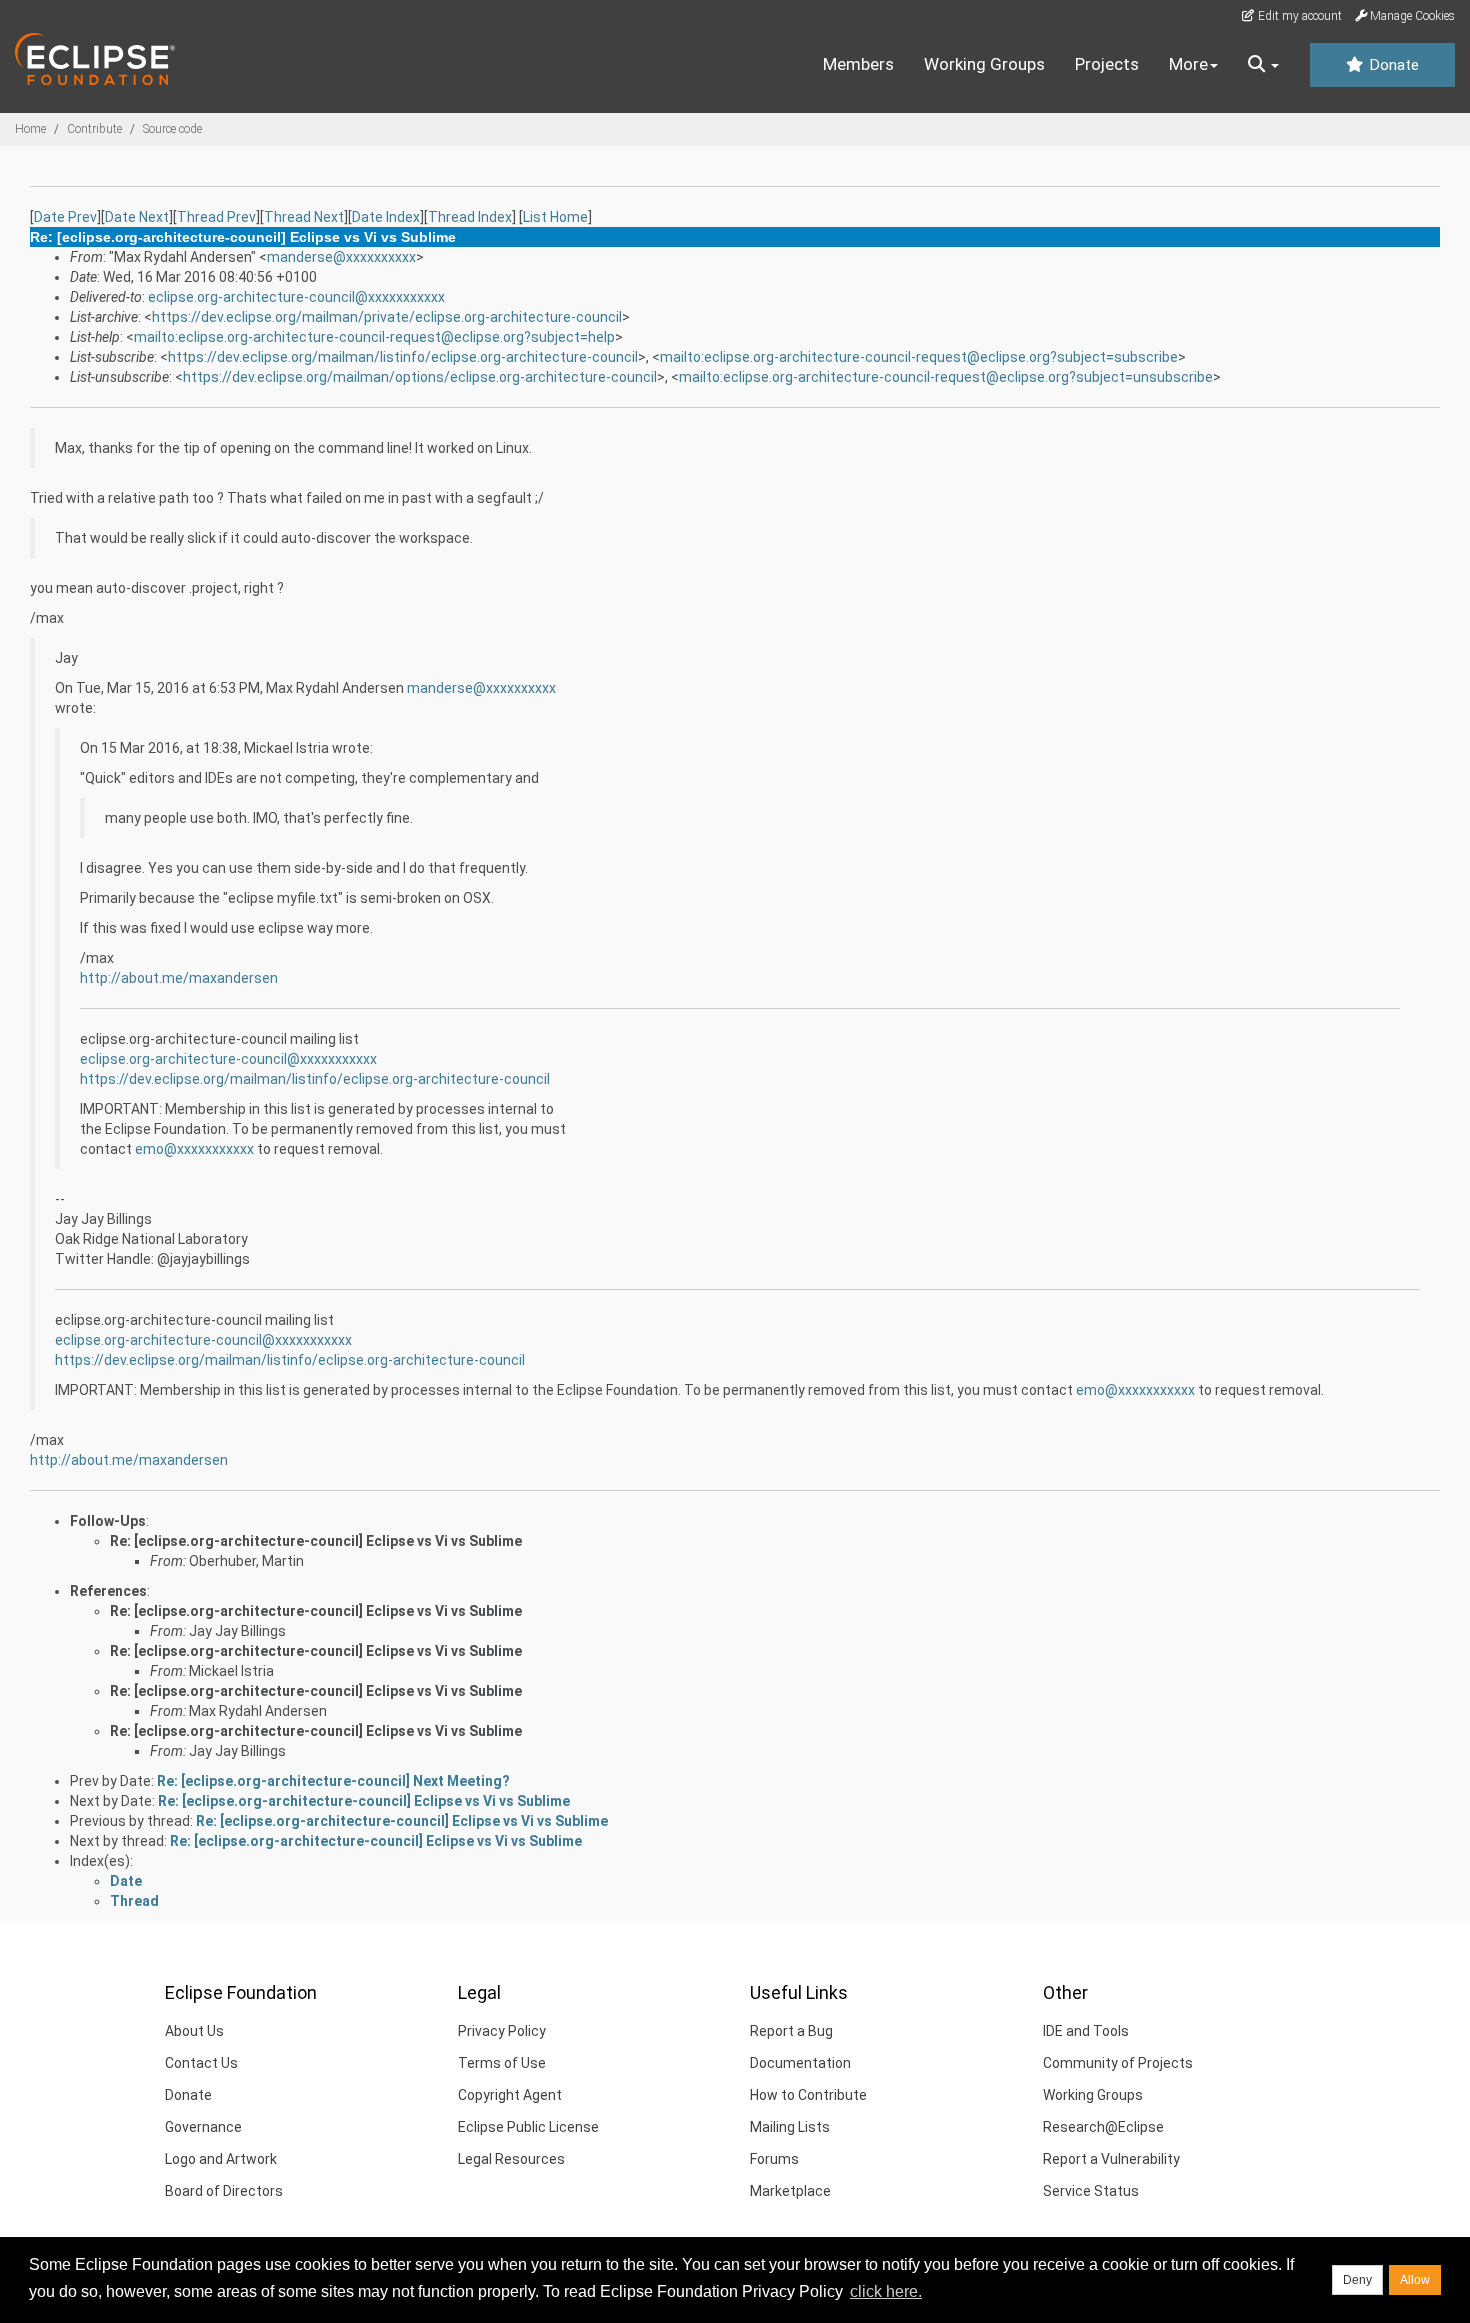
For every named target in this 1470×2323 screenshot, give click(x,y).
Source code (172, 129)
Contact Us (201, 2063)
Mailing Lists (790, 2127)
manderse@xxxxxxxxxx (341, 257)
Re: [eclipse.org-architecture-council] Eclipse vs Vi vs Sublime (316, 1541)
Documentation (800, 2063)
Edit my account (1298, 16)
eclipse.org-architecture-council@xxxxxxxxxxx (296, 297)
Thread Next (304, 217)
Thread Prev (216, 217)
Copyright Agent (510, 2095)
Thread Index (470, 217)
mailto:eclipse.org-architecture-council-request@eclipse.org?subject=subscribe (919, 357)
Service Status (1091, 2191)
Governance (203, 2127)
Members (858, 64)
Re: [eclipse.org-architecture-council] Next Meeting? (333, 1781)
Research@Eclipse (1103, 2127)
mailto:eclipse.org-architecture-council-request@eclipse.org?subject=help (374, 337)
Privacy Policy (502, 2031)
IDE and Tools (1086, 2031)
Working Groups (984, 64)
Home (30, 129)
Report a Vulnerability (1111, 2159)
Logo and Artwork (221, 2159)
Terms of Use (502, 2063)
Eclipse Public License (528, 2127)
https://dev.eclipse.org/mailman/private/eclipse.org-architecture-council (387, 317)
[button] (1263, 65)
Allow (1415, 2280)
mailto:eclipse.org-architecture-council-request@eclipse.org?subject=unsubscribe (946, 377)
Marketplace (790, 2191)
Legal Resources (511, 2159)
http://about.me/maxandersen (179, 978)
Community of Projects (1118, 2063)
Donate (1392, 65)
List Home (555, 217)
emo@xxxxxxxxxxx (194, 1149)
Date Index (386, 217)
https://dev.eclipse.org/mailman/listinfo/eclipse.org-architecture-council (403, 357)
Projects (1107, 64)
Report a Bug (791, 2031)
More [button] (1188, 64)
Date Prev (65, 217)
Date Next (137, 217)
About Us (194, 2031)
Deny (1357, 2280)
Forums (774, 2159)
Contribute (94, 129)
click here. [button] (886, 2291)
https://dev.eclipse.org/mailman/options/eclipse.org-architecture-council (420, 377)
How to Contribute (808, 2095)
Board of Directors (224, 2191)
